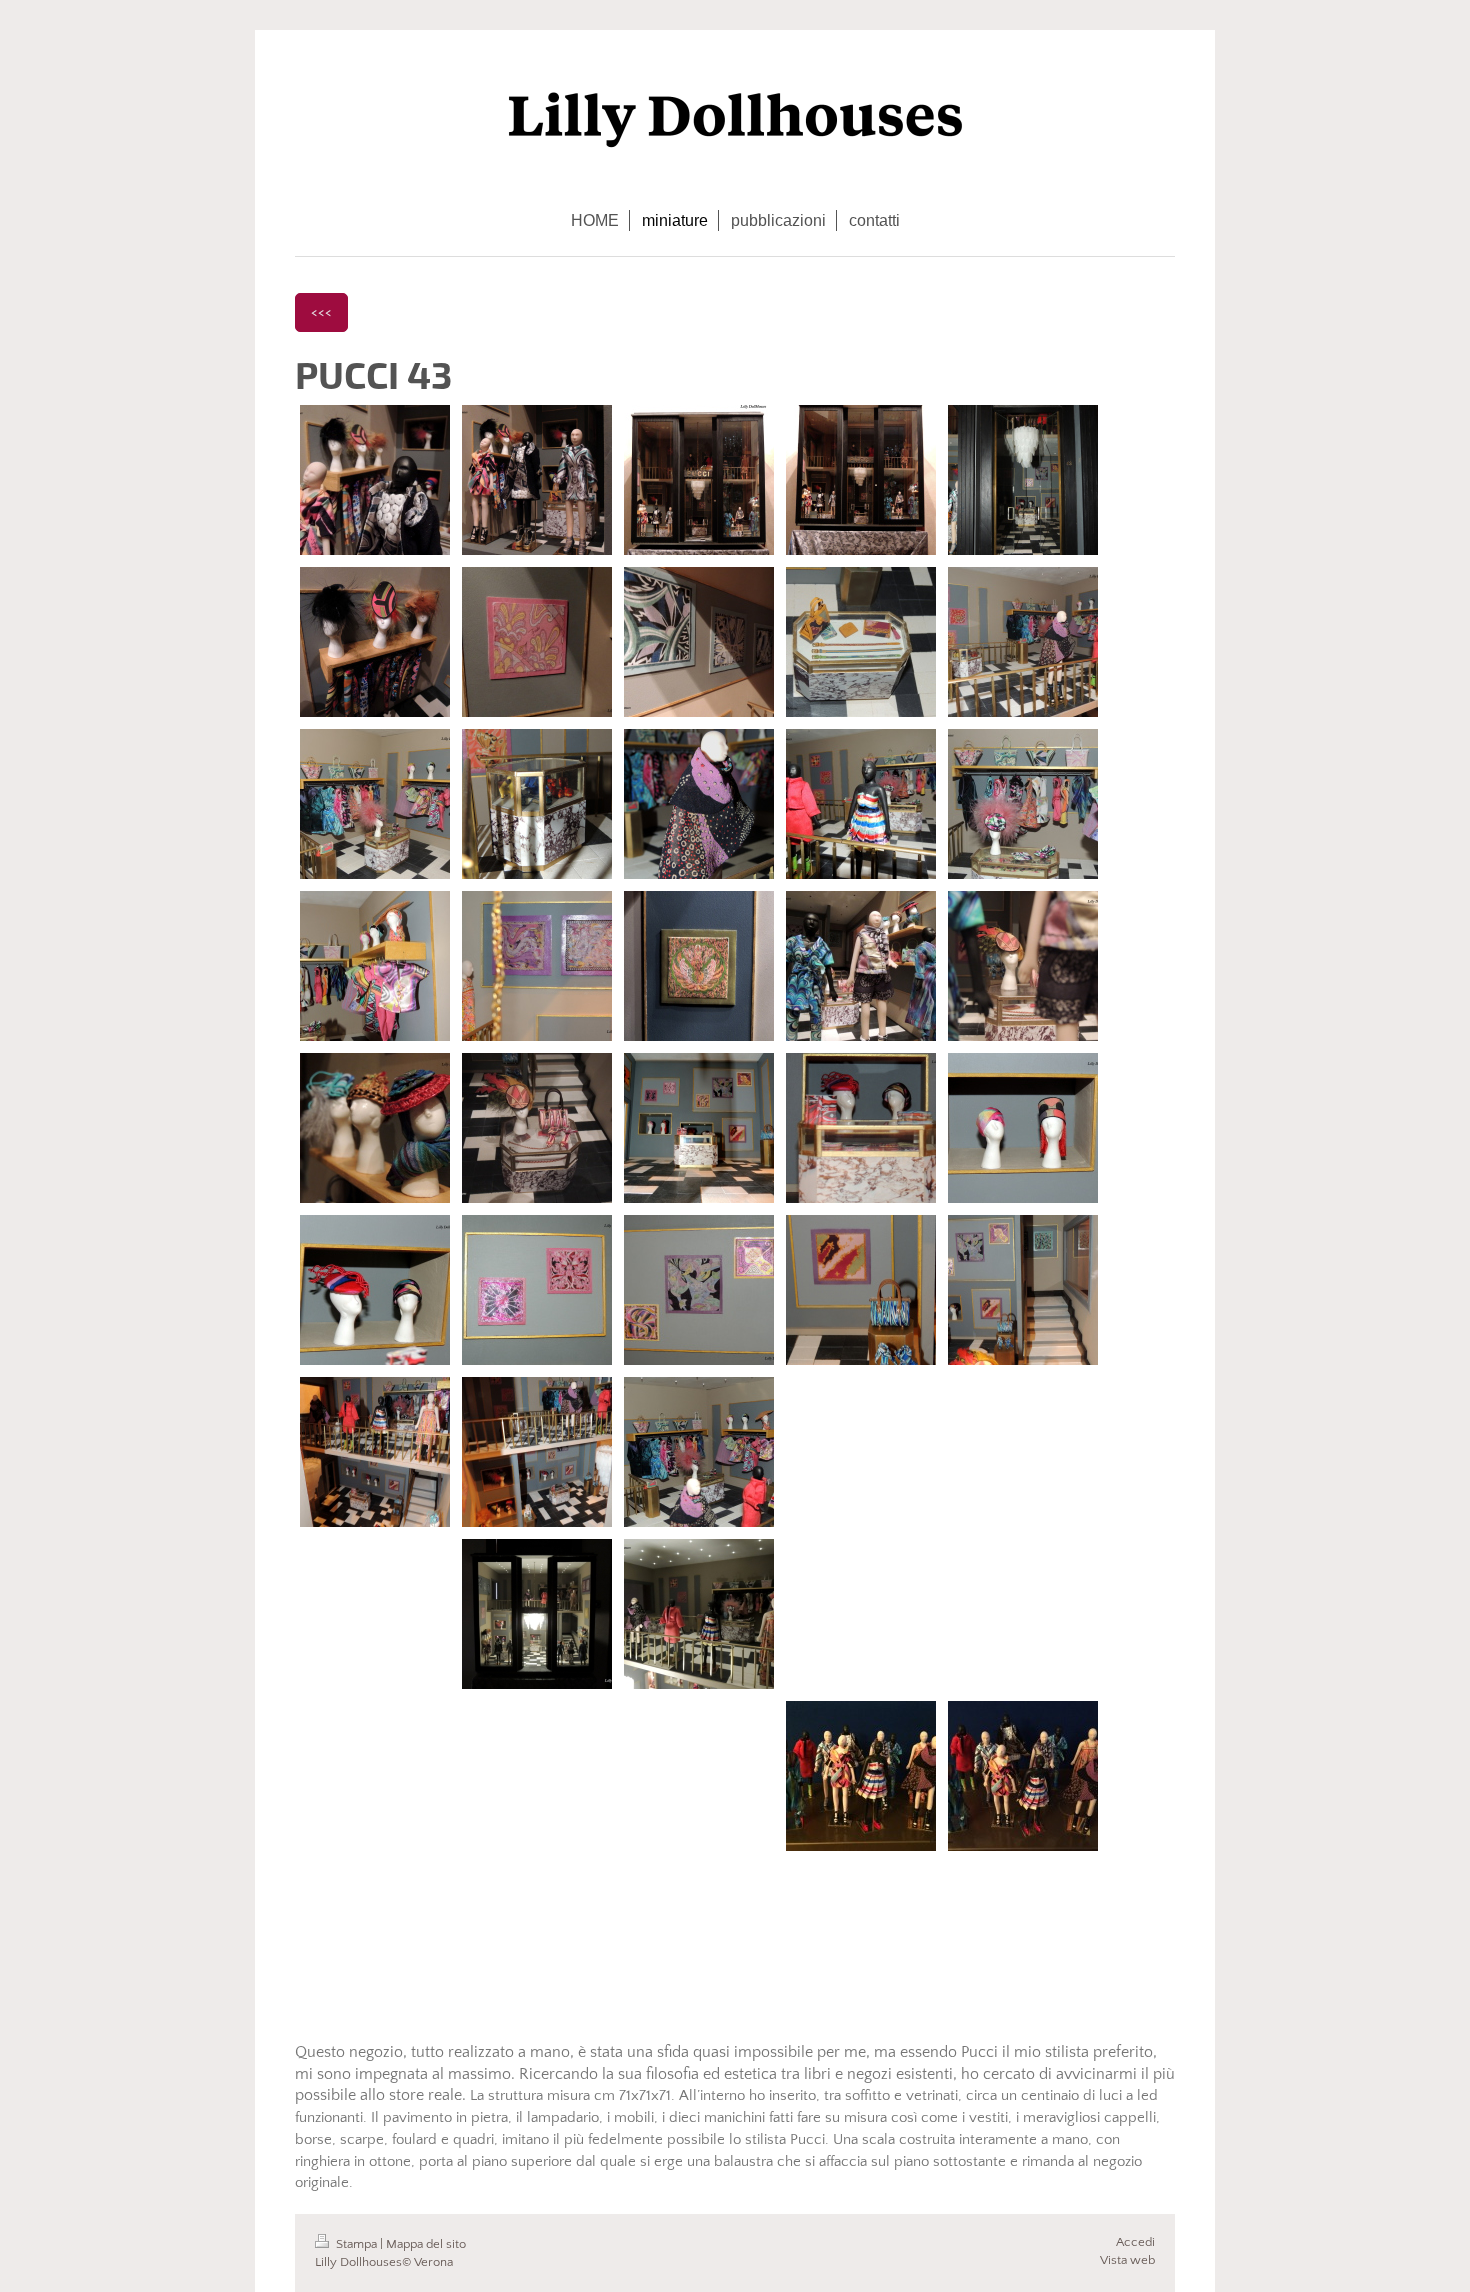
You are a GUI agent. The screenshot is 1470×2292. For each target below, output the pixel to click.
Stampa (356, 2244)
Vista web (1127, 2260)
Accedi (1135, 2242)
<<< (321, 312)
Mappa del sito (426, 2244)
